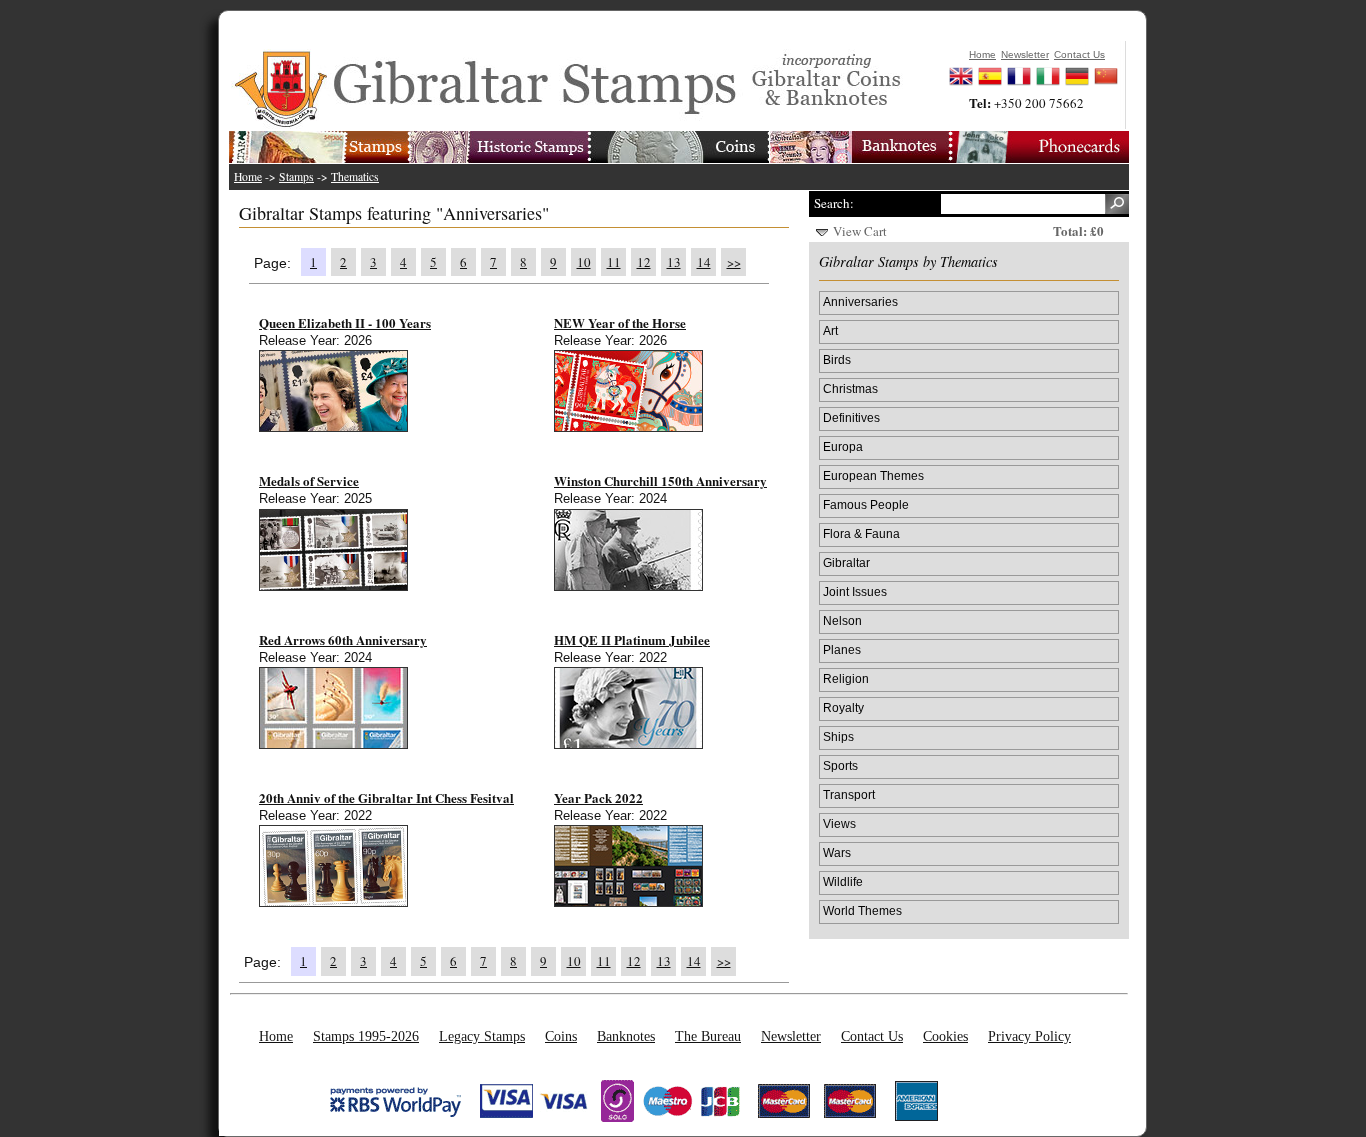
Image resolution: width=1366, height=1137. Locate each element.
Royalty (843, 707)
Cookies (945, 1036)
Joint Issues (855, 591)
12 (644, 262)
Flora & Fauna (861, 533)
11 (614, 262)
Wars (837, 852)
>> (734, 262)
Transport (849, 794)
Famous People (866, 504)
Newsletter (791, 1036)
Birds (837, 359)
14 (704, 262)
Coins (561, 1036)
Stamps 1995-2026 (366, 1036)
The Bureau (708, 1036)
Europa (843, 446)
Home (248, 176)
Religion (846, 678)
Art (830, 330)
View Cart (860, 231)
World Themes (862, 910)
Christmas (850, 388)
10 (584, 262)
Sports (840, 765)
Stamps (296, 176)
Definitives (851, 417)
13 (674, 262)
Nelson (842, 620)
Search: (834, 203)
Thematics (355, 176)
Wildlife (843, 881)
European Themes (873, 475)
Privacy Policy (1029, 1036)
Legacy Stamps (482, 1036)
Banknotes (626, 1036)
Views (839, 823)
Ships (838, 736)
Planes (842, 649)
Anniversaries (860, 301)
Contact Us (872, 1036)
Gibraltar (846, 562)
